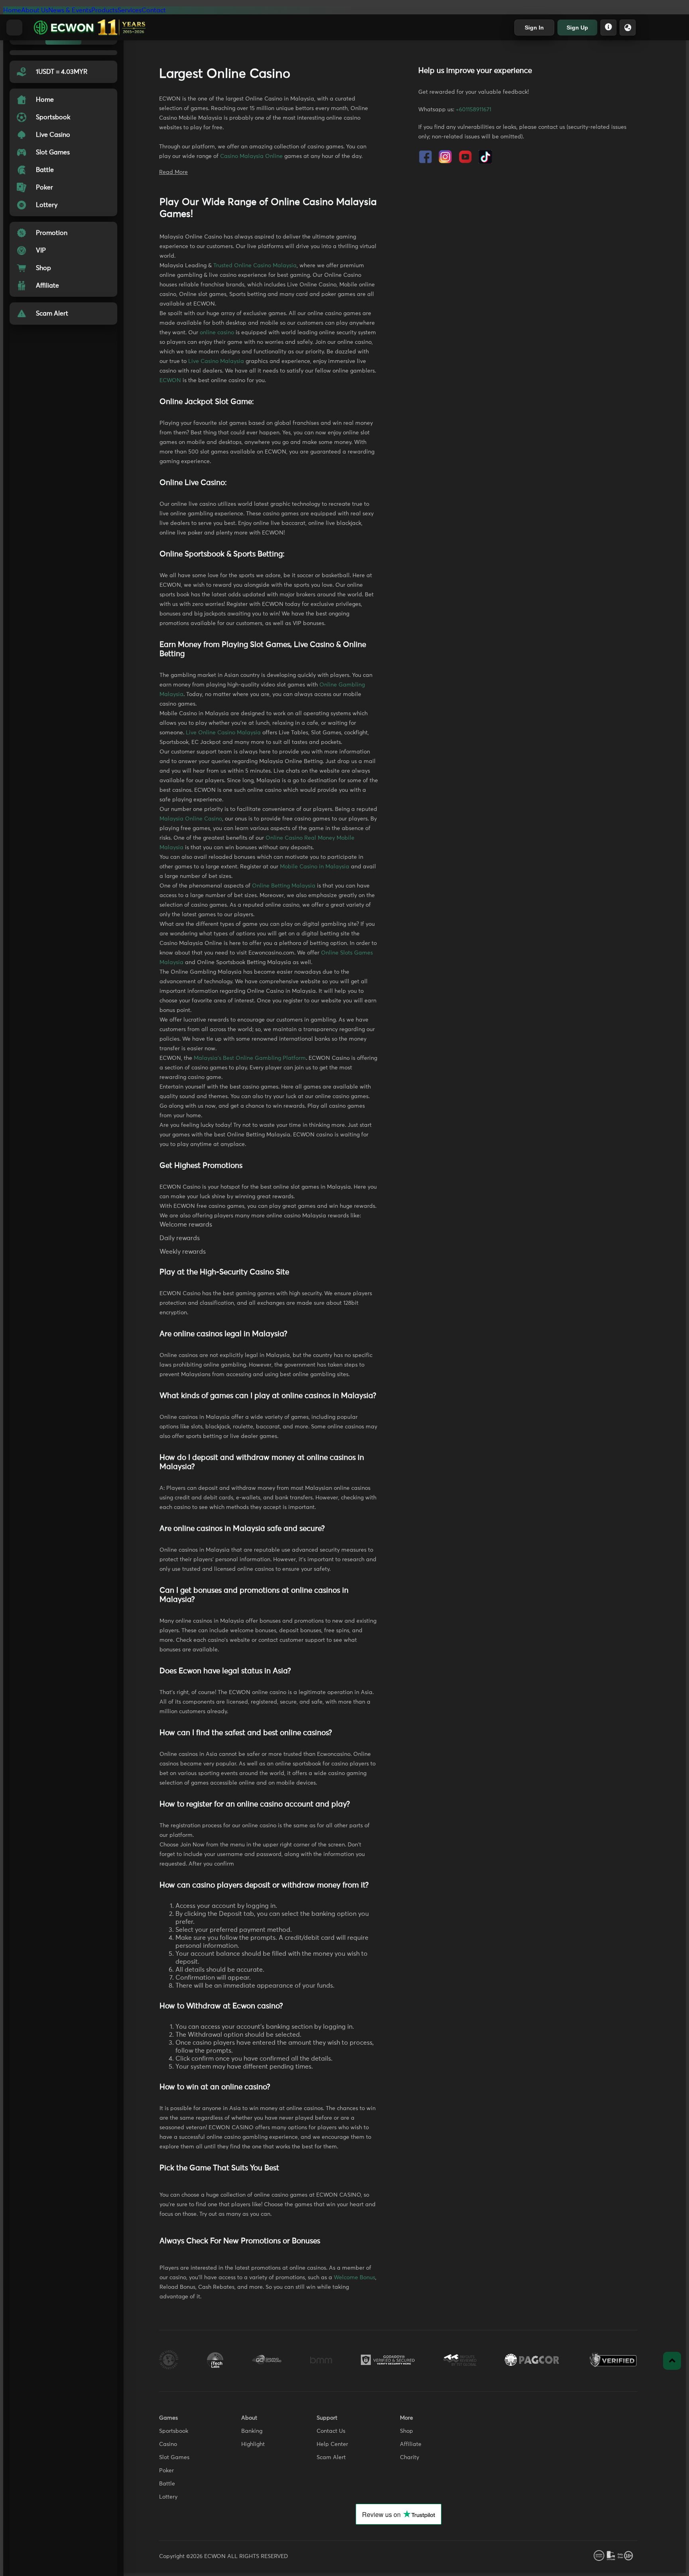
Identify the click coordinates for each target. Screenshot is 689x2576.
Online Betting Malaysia (284, 886)
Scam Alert (331, 2458)
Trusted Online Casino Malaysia (255, 266)
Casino (168, 2444)
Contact (154, 10)
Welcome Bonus (354, 2278)
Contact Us (331, 2431)
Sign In (534, 28)
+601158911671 (473, 110)
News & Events (70, 10)
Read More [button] (173, 172)
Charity (409, 2458)
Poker (166, 2471)
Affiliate (411, 2444)
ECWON (170, 381)
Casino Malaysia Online (251, 156)
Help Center (332, 2444)
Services (130, 10)
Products (104, 10)
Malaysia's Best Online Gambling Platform (250, 1058)
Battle (167, 2484)
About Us (35, 10)
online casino (217, 333)
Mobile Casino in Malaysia (315, 867)
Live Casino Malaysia (216, 361)
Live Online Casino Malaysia (223, 733)
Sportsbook (174, 2431)
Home (12, 10)
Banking (252, 2431)
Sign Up (577, 28)
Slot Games (174, 2458)
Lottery (168, 2497)
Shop (407, 2431)
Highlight (253, 2444)
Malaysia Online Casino (191, 819)
